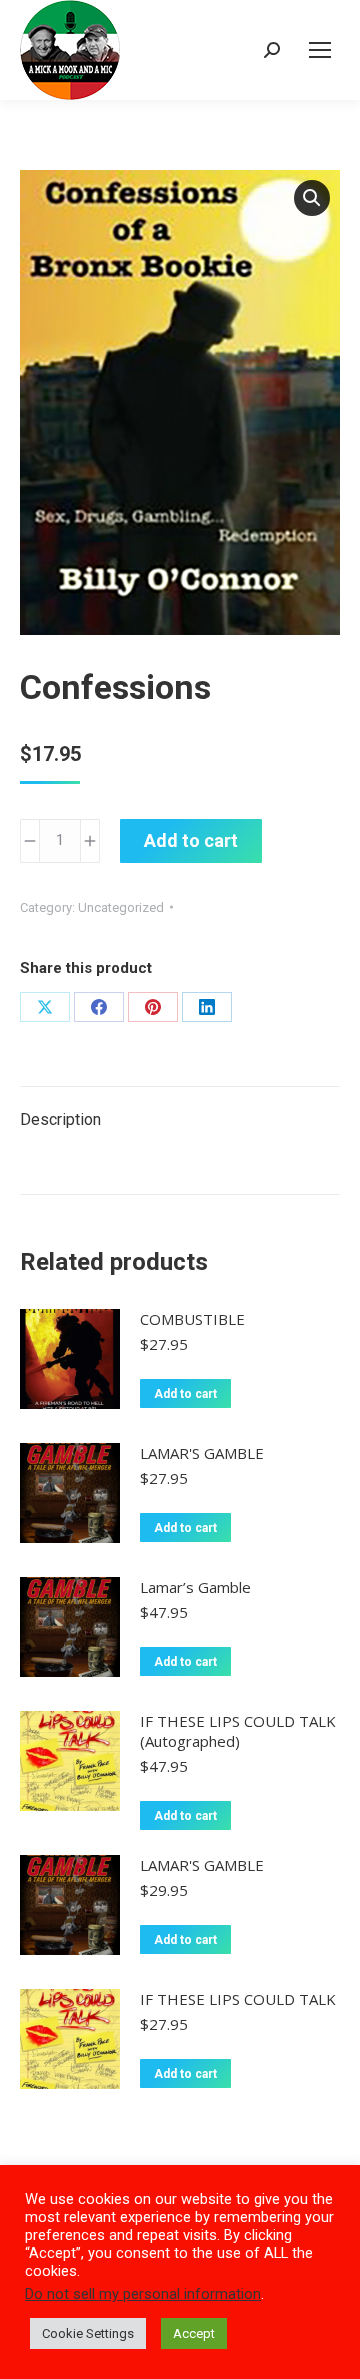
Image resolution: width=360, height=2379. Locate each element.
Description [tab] (60, 1119)
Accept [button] (194, 2333)
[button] (312, 198)
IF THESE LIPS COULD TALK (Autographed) (238, 1731)
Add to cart (191, 840)
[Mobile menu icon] (320, 50)
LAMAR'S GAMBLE (202, 1453)
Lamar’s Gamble (195, 1587)
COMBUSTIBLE (192, 1319)
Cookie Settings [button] (88, 2333)
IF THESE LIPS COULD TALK (238, 1999)
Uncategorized (121, 907)
